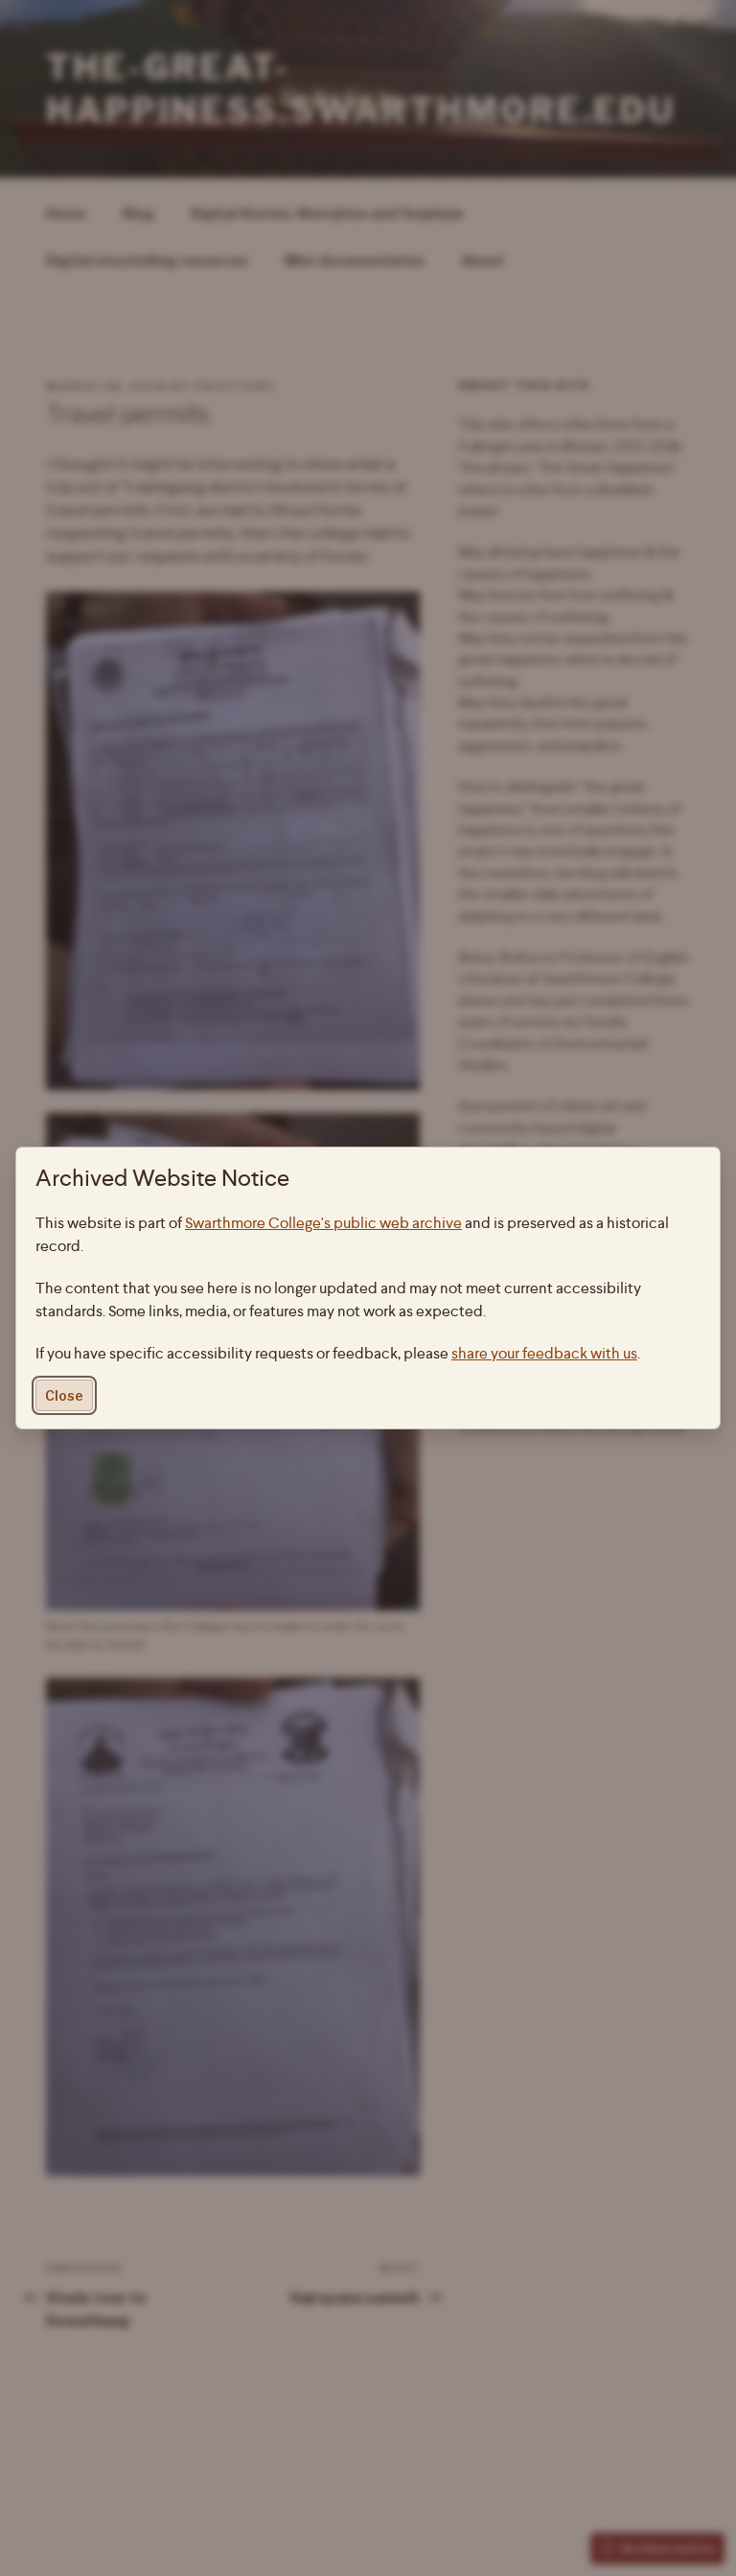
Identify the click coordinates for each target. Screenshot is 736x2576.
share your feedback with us (544, 1353)
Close (64, 1395)
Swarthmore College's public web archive (323, 1223)
